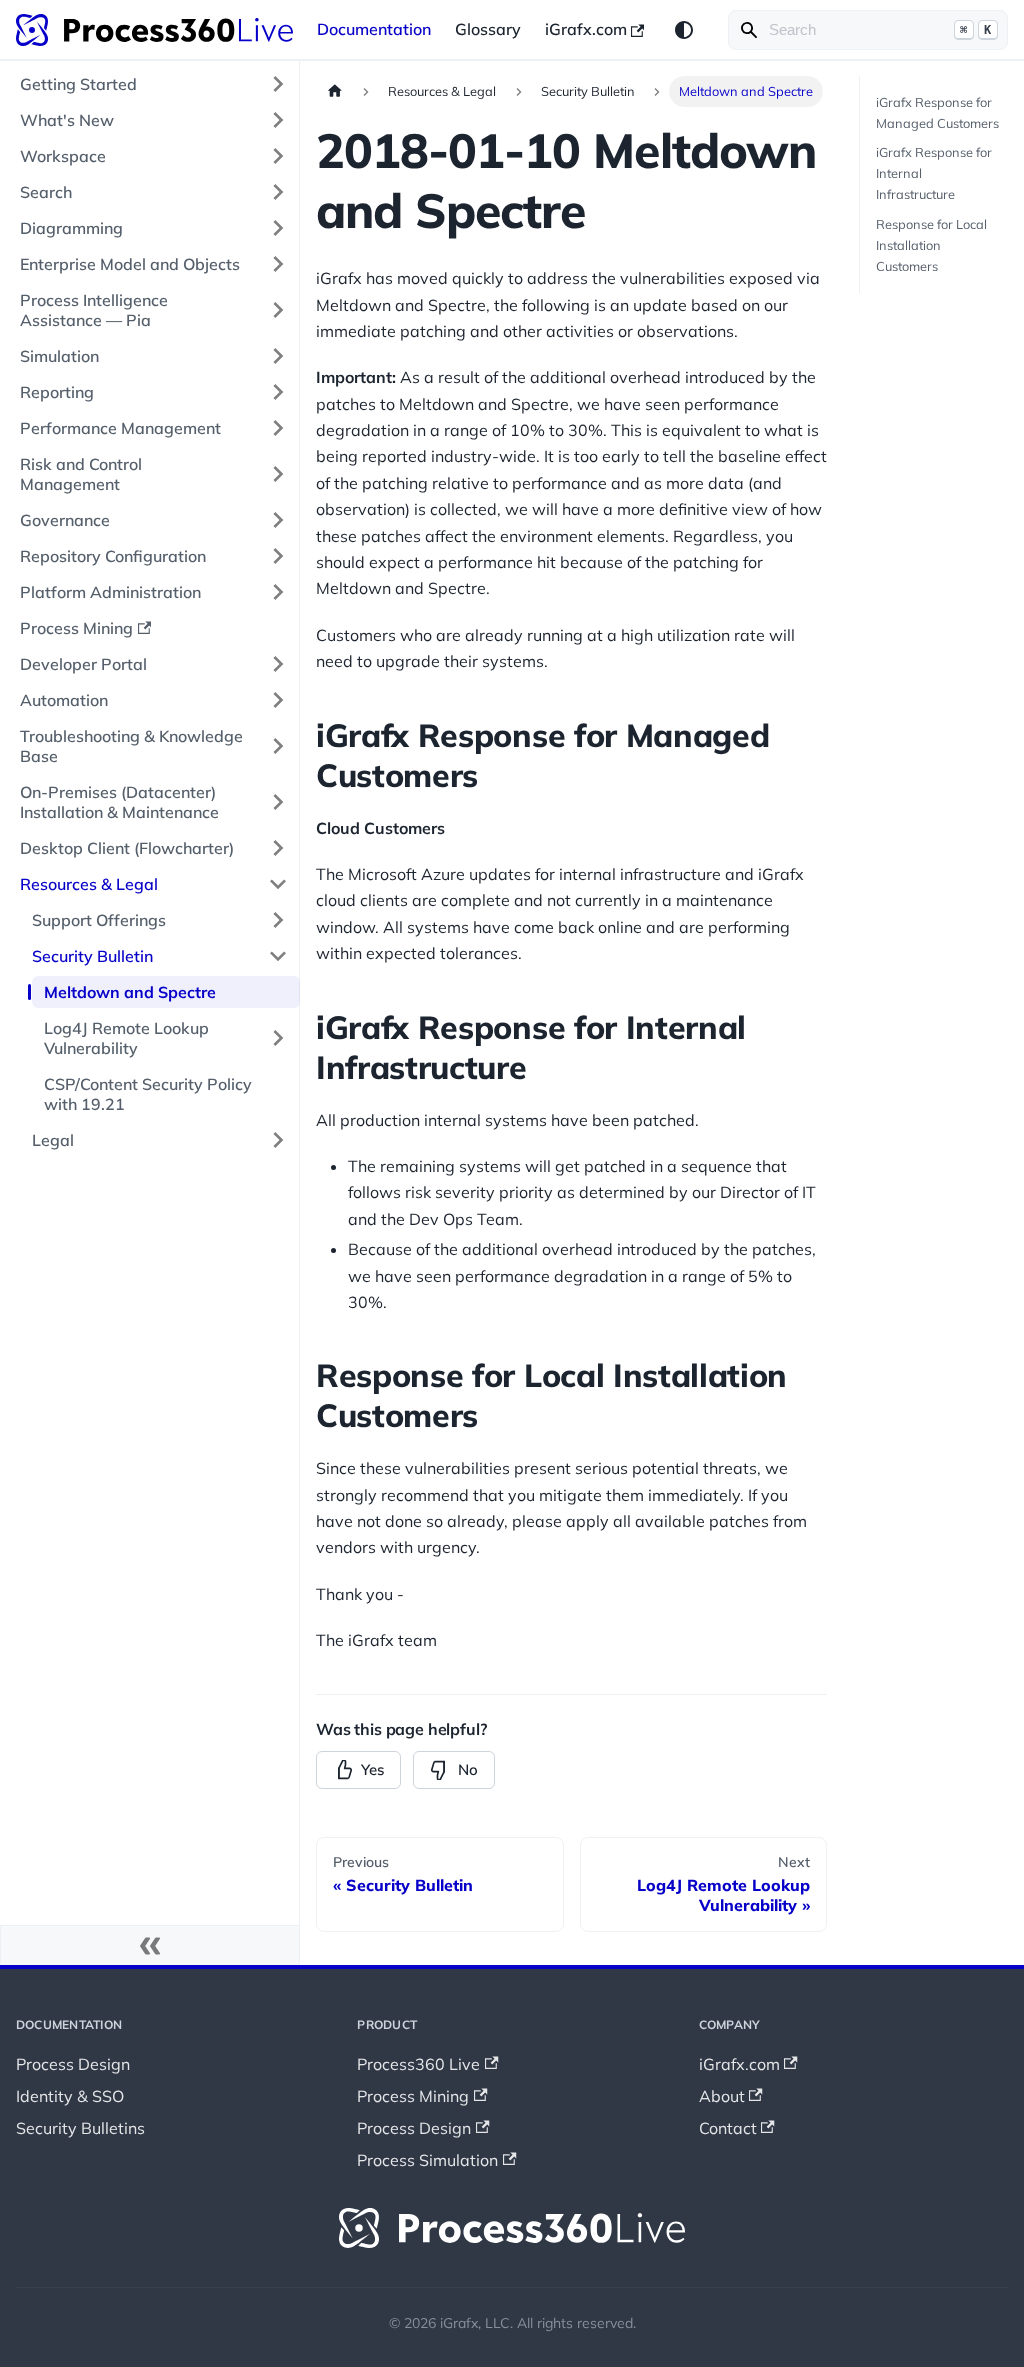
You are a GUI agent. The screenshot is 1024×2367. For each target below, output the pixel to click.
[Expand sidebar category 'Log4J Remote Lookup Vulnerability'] (278, 1038)
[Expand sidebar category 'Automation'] (278, 700)
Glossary (488, 29)
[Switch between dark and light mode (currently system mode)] (684, 30)
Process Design (73, 2064)
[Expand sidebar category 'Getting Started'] (278, 84)
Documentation (374, 29)
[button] (154, 802)
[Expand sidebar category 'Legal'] (278, 1140)
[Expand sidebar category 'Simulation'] (278, 356)
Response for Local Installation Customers (931, 245)
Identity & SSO (70, 2096)
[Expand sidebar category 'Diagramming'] (278, 228)
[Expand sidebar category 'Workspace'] (278, 156)
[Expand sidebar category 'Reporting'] (278, 392)
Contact (728, 2128)
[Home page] (335, 91)
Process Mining (413, 2096)
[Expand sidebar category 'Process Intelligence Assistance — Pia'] (278, 310)
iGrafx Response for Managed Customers (937, 112)
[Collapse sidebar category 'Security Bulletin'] (278, 956)
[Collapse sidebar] (150, 1945)
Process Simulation (427, 2160)
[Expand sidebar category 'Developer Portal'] (278, 664)
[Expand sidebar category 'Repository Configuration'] (278, 556)
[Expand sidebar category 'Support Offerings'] (278, 920)
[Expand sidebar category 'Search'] (278, 192)
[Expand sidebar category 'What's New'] (278, 120)
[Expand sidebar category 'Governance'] (278, 520)
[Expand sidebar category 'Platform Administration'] (278, 592)
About (722, 2096)
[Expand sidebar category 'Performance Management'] (278, 428)
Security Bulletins (80, 2128)
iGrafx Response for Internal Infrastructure (934, 173)
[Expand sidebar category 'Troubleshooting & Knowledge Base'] (278, 746)
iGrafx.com (586, 29)
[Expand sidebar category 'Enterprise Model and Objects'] (278, 264)
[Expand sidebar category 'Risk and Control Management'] (278, 474)
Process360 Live (418, 2064)
